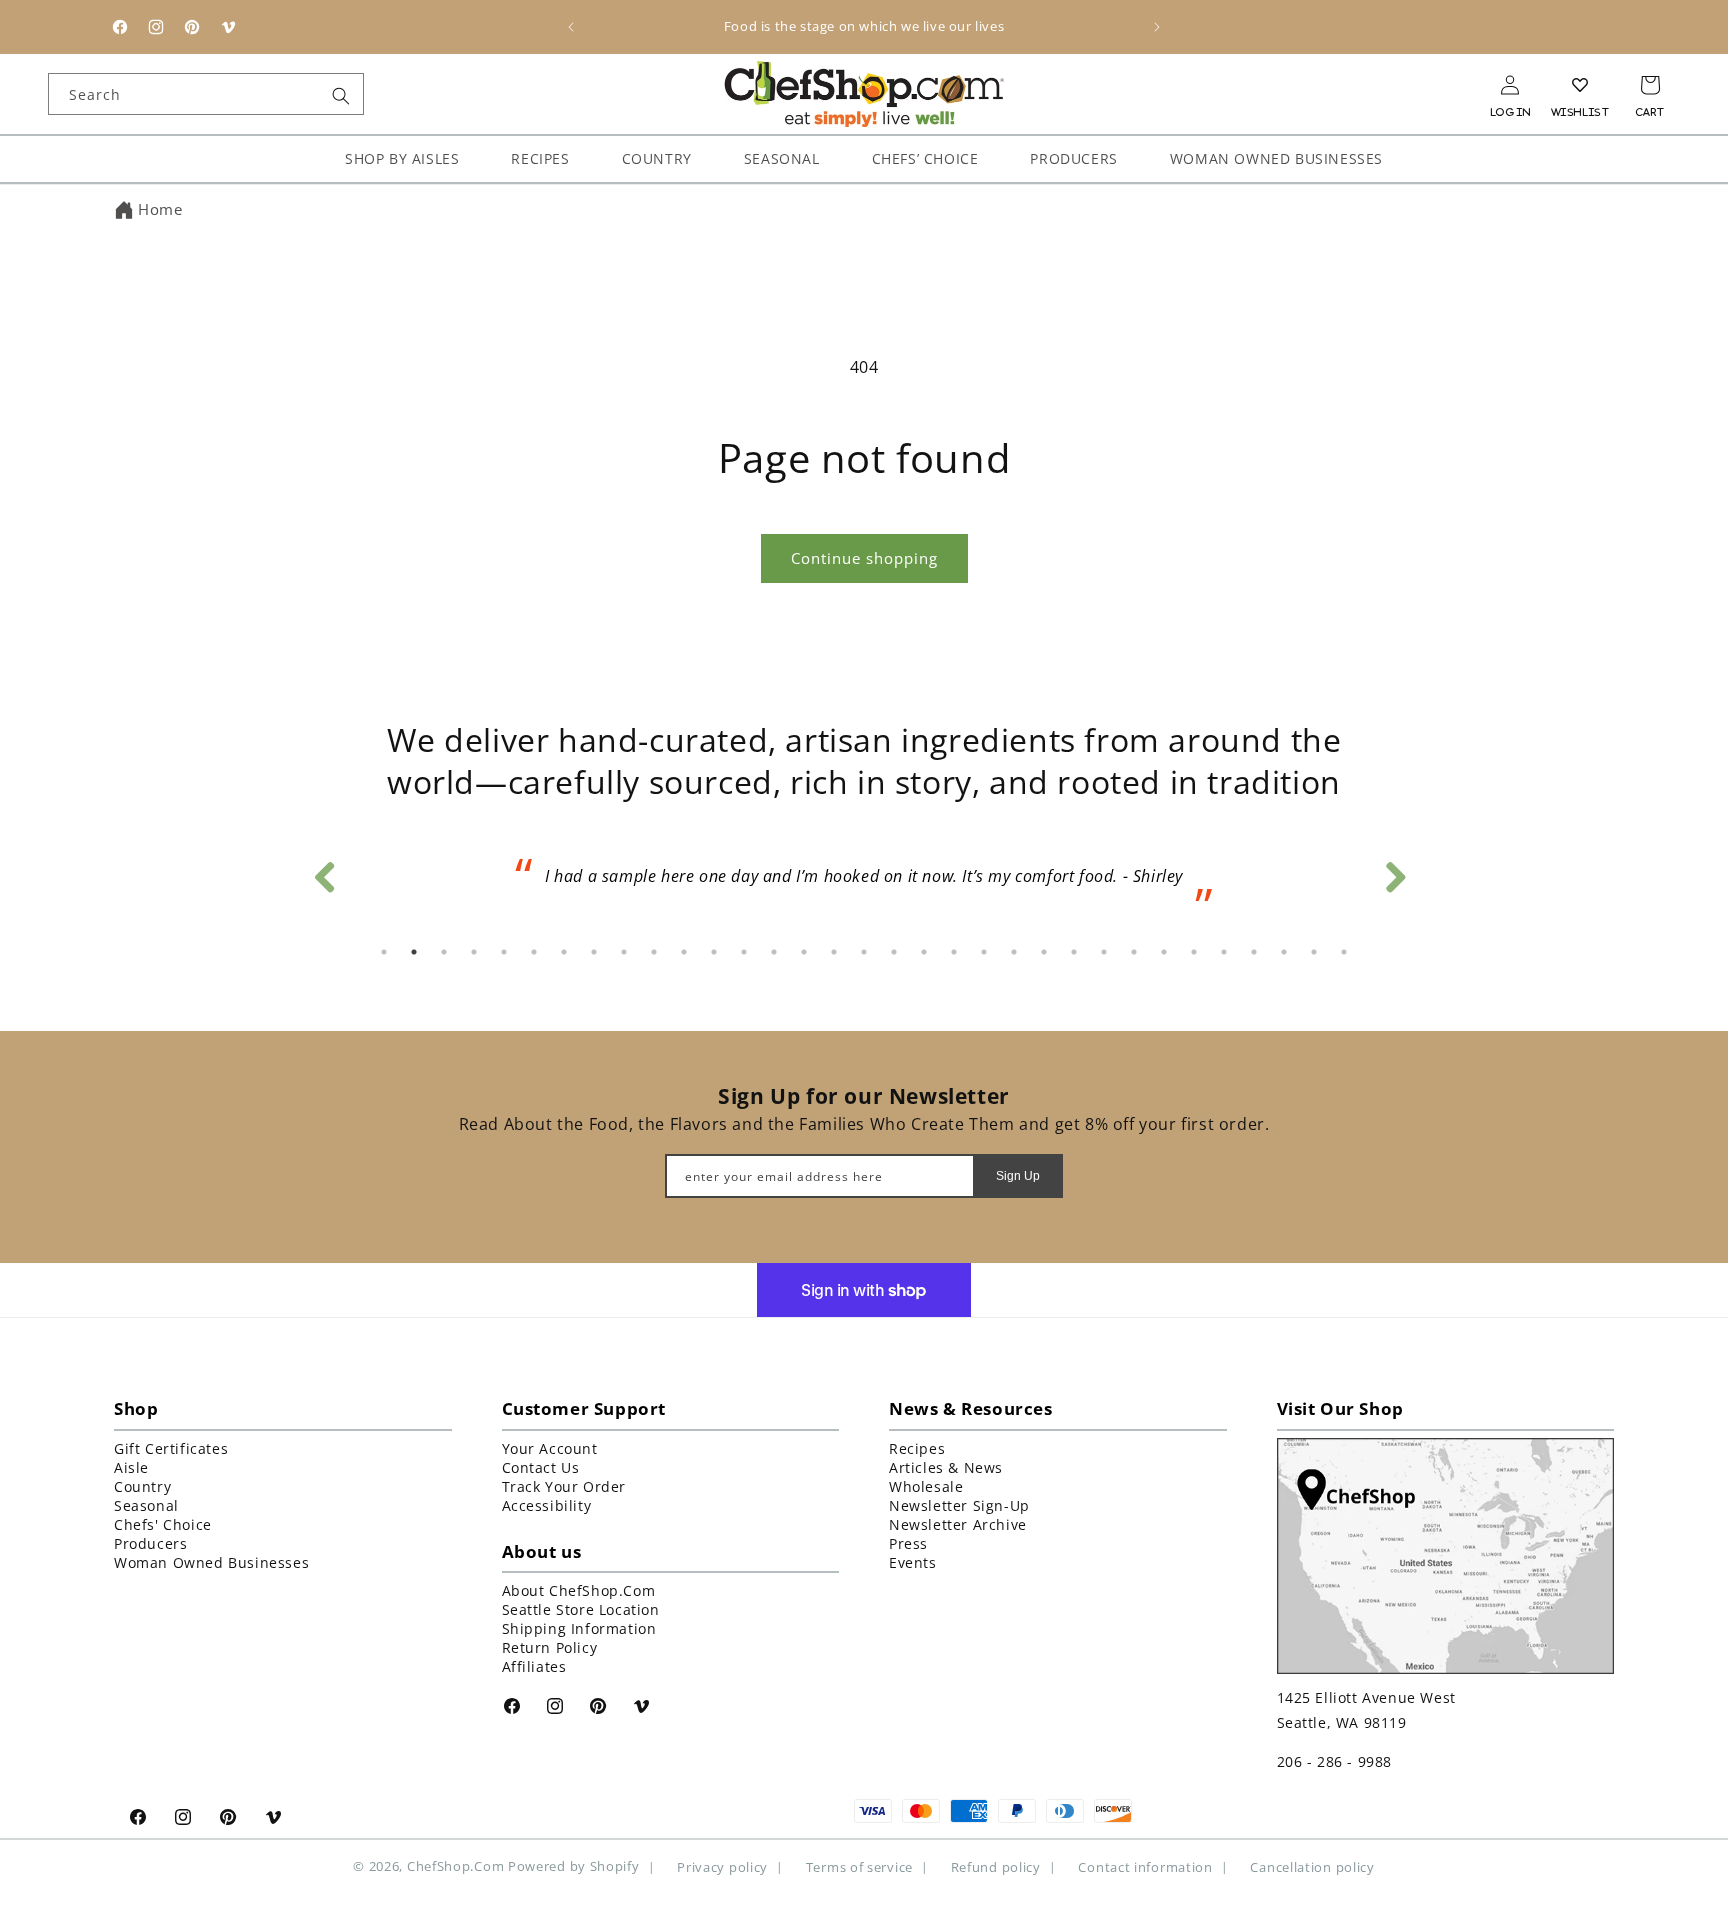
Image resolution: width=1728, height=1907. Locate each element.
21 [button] (984, 952)
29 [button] (1224, 952)
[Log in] (1510, 85)
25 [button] (1104, 952)
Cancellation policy (1312, 1866)
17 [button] (864, 952)
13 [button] (744, 952)
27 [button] (1164, 952)
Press (908, 1542)
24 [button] (1074, 952)
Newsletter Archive (958, 1523)
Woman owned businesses (211, 1561)
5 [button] (504, 952)
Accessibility (547, 1504)
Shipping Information (579, 1627)
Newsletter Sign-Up (959, 1504)
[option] (864, 883)
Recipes (917, 1447)
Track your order (564, 1485)
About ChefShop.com (579, 1589)
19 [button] (924, 952)
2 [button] (414, 952)
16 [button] (834, 952)
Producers (150, 1542)
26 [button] (1134, 952)
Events (913, 1561)
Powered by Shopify (574, 1866)
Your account (550, 1447)
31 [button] (1284, 952)
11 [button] (684, 952)
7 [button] (564, 952)
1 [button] (384, 952)
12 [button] (714, 952)
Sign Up (1018, 1175)
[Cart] (1650, 85)
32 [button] (1314, 952)
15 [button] (804, 952)
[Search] (341, 96)
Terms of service (859, 1866)
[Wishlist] (1580, 85)
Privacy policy (722, 1866)
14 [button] (774, 952)
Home (160, 209)
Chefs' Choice (163, 1523)
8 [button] (594, 952)
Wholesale (926, 1485)
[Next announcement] (1157, 27)
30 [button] (1254, 952)
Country (142, 1485)
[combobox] (206, 94)
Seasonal (146, 1504)
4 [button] (474, 952)
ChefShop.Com (455, 1866)
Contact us (541, 1466)
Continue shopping (864, 558)
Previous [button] (324, 872)
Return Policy (550, 1646)
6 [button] (534, 952)
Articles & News (946, 1466)
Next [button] (1394, 872)
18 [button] (894, 952)
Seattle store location (581, 1608)
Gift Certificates (171, 1447)
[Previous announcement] (571, 27)
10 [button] (654, 952)
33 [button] (1344, 952)
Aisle (131, 1466)
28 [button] (1194, 952)
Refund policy (996, 1866)
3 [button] (444, 952)
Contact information (1145, 1866)
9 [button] (624, 952)
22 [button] (1014, 952)
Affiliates (534, 1665)
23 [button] (1044, 952)
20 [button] (954, 952)
